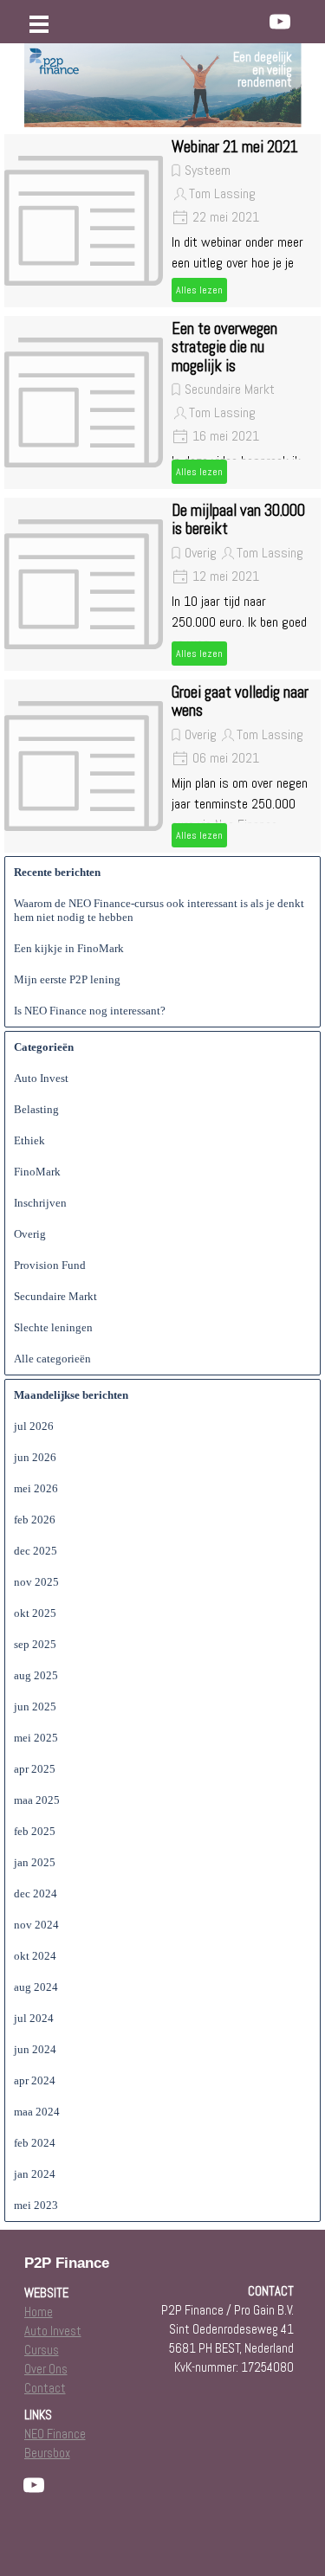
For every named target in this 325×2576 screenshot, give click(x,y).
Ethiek (29, 1140)
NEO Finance (55, 2434)
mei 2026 (36, 1488)
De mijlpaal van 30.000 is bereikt (238, 520)
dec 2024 (36, 1893)
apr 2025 (35, 1769)
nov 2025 (36, 1582)
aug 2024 (36, 1987)
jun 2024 (35, 2049)
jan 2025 (35, 1862)
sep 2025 (35, 1644)
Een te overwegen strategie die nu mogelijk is (224, 348)
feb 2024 (35, 2143)
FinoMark (37, 1172)
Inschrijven (40, 1203)
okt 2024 (35, 1956)
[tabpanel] (214, 70)
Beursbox (47, 2453)
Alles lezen (199, 290)
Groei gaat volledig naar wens (240, 702)
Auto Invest (41, 1078)
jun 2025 (35, 1707)
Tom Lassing (222, 193)
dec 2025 (36, 1551)
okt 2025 (35, 1613)
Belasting (36, 1109)
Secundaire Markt (230, 389)
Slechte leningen (53, 1327)
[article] (162, 221)
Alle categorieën (52, 1359)
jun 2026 (35, 1457)
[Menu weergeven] (39, 24)
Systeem (208, 170)
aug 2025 (36, 1675)
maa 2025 (37, 1800)
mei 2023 (36, 2205)
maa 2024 (37, 2112)
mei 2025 (36, 1738)
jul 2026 (34, 1426)
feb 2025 (35, 1831)
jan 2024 (35, 2174)
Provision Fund (50, 1265)
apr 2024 (35, 2080)
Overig (201, 553)
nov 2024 (36, 1925)
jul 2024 (34, 2018)
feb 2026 (35, 1520)
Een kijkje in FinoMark (69, 948)
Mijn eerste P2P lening (67, 979)
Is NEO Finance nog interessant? (90, 1011)
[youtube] (280, 22)
